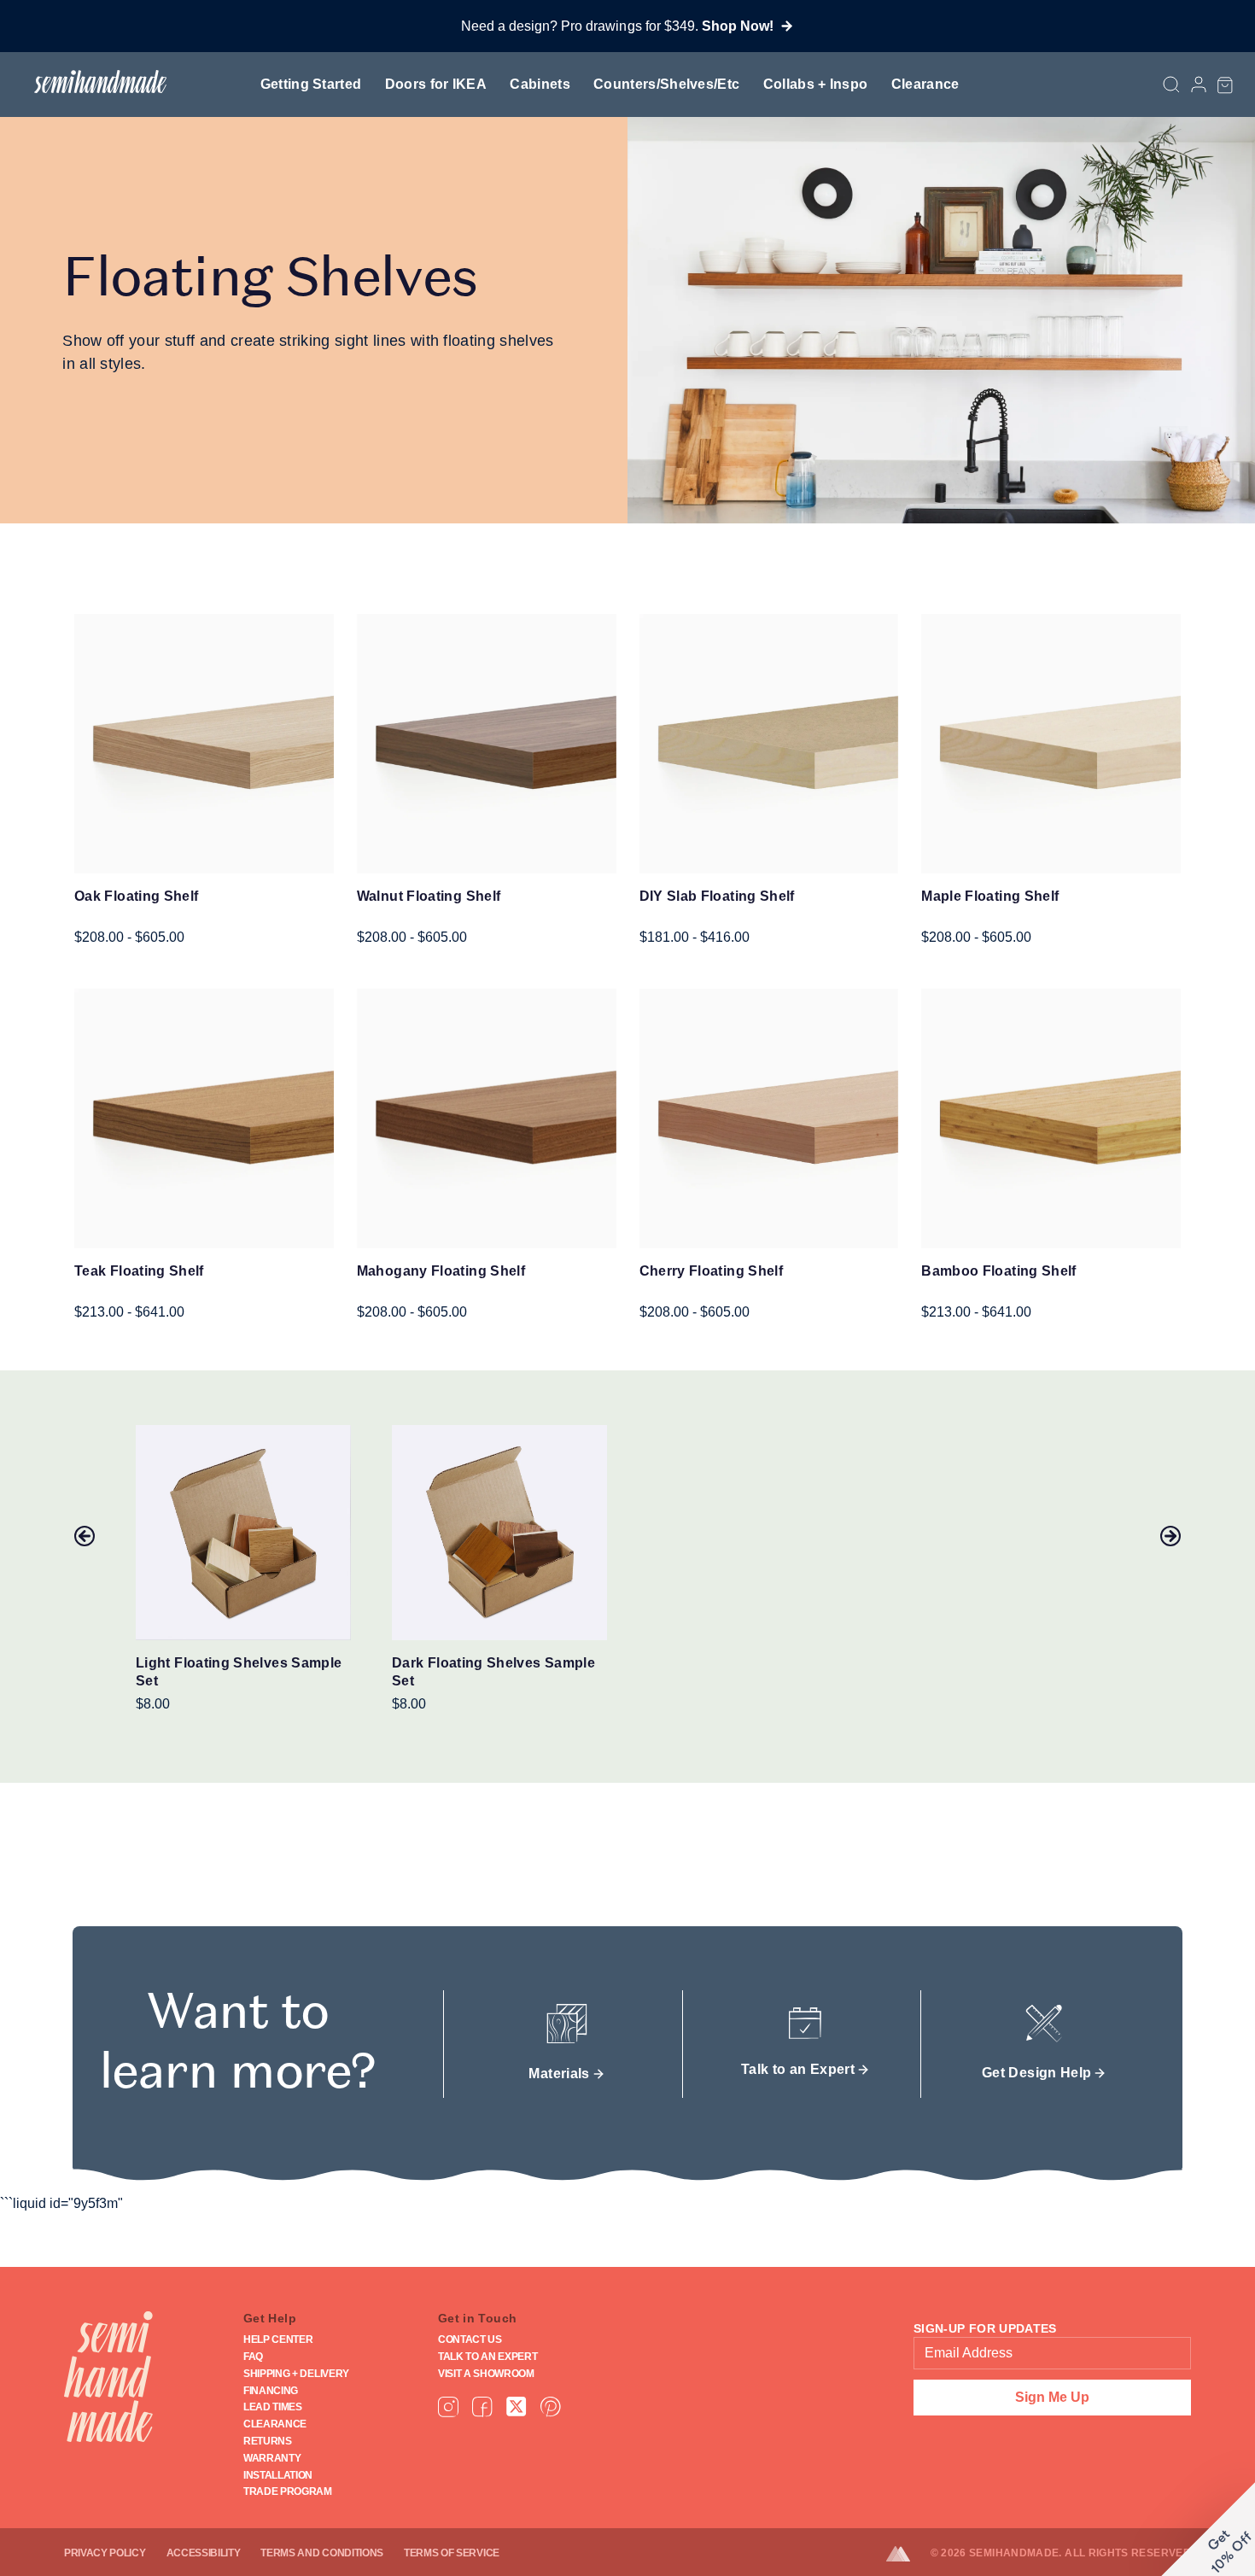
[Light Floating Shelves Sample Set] (243, 1533)
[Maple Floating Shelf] (1051, 744)
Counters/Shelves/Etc (666, 84)
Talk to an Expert (488, 2357)
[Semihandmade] (93, 82)
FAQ (253, 2357)
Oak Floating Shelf (136, 896)
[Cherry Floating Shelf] (769, 1119)
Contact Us (470, 2339)
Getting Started (311, 84)
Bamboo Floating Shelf (999, 1271)
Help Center (278, 2339)
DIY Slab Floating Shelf (717, 896)
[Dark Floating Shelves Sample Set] (499, 1533)
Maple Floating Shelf (990, 896)
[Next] (1170, 1536)
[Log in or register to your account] (1199, 85)
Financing (271, 2391)
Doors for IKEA (436, 84)
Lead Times (273, 2407)
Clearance (925, 84)
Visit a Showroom (486, 2374)
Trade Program (288, 2491)
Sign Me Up (1052, 2397)
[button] (1225, 85)
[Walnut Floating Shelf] (487, 744)
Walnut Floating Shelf (429, 896)
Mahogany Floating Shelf (441, 1271)
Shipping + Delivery (296, 2374)
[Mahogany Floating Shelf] (487, 1119)
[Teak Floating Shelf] (204, 1119)
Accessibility (204, 2553)
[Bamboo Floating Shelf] (1051, 1119)
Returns (268, 2441)
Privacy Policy (105, 2553)
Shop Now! (738, 26)
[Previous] (85, 1536)
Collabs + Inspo (816, 84)
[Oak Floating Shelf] (204, 744)
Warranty (272, 2458)
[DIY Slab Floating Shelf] (769, 744)
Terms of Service (452, 2553)
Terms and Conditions (322, 2553)
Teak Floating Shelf (139, 1271)
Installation (278, 2475)
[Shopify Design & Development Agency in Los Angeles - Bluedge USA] (908, 2554)
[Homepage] (108, 2377)
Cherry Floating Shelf (712, 1271)
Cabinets (540, 84)
